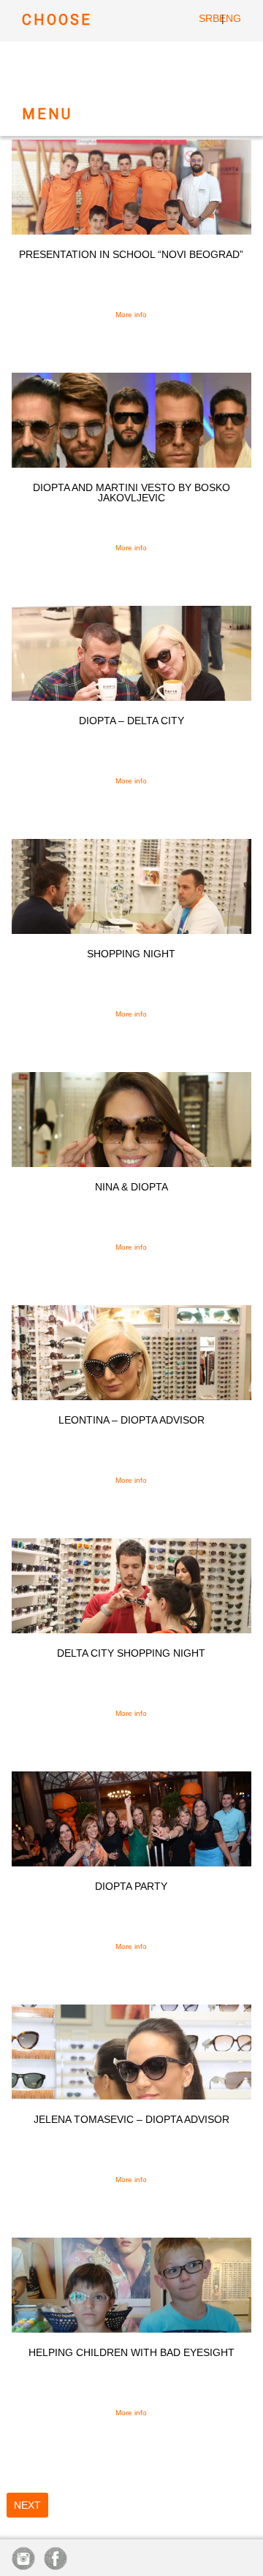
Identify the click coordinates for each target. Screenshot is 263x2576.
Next (27, 2505)
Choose (57, 20)
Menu (47, 114)
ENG (230, 18)
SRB (209, 18)
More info (131, 315)
